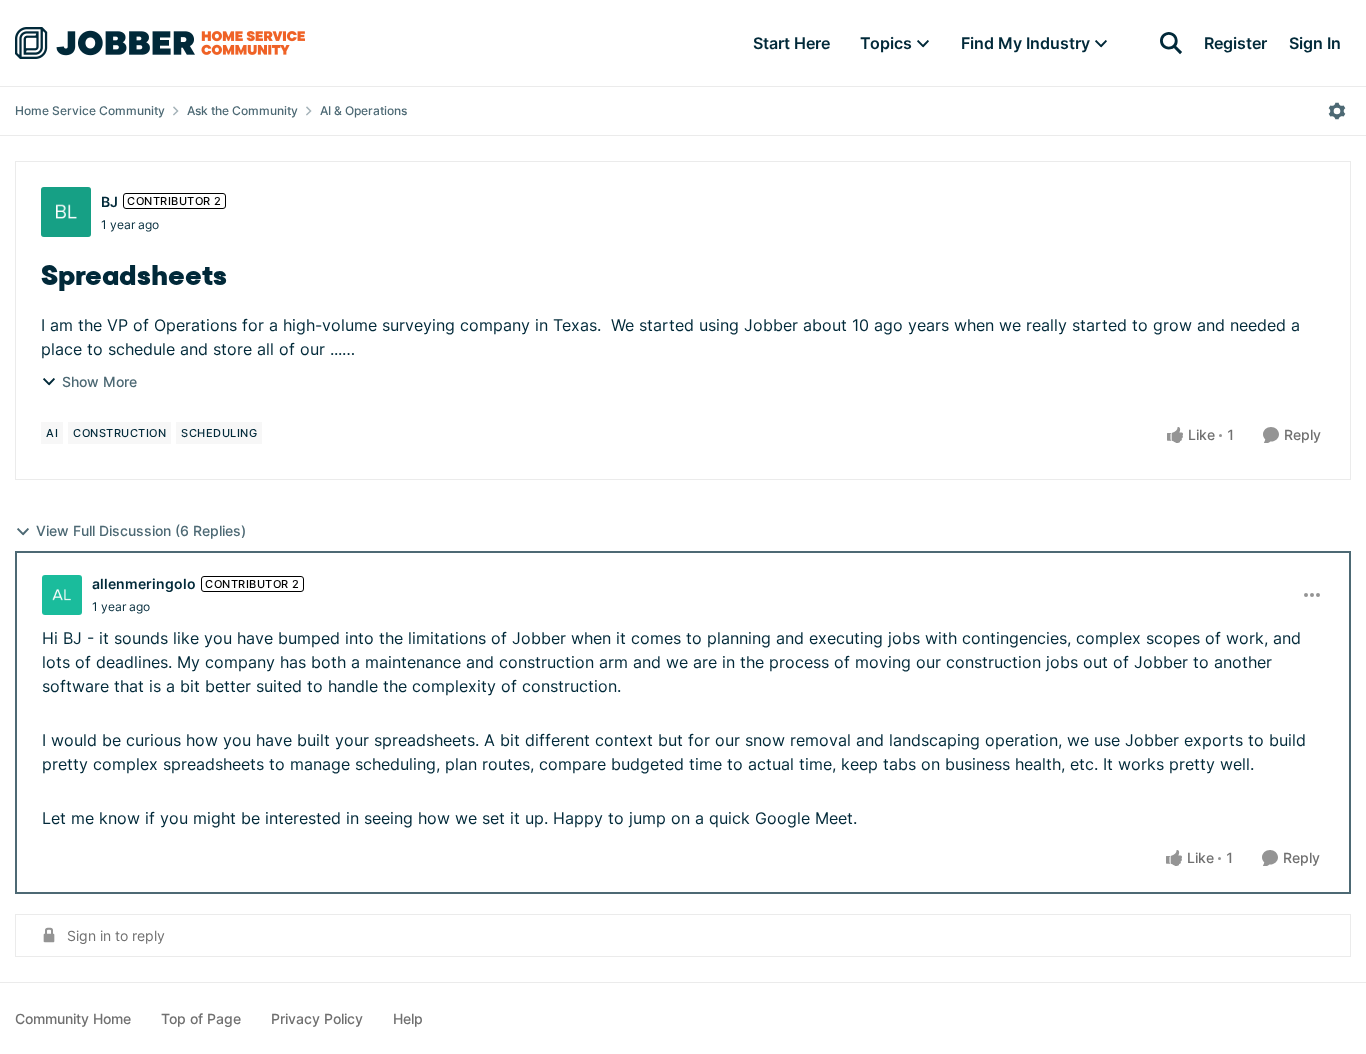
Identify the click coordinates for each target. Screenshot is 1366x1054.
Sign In (1315, 43)
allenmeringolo (144, 583)
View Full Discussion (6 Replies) (141, 530)
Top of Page (201, 1018)
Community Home (73, 1018)
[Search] (1171, 43)
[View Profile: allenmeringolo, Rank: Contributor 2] (62, 595)
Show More (99, 381)
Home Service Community (90, 110)
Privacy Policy (317, 1018)
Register (1235, 43)
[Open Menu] (1337, 111)
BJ (109, 201)
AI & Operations (363, 110)
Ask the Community (242, 110)
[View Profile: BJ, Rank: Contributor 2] (66, 212)
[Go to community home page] (160, 43)
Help (408, 1018)
